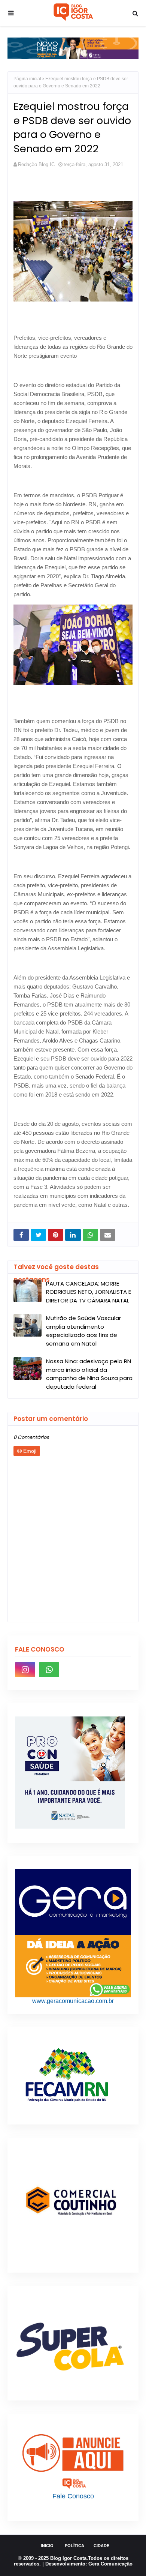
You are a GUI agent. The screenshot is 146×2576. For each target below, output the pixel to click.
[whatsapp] (49, 1670)
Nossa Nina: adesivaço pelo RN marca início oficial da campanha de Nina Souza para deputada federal (89, 1374)
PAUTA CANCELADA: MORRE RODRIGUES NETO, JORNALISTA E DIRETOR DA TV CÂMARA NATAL (89, 1292)
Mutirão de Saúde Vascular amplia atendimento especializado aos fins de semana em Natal (83, 1331)
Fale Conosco (73, 2496)
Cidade (101, 2546)
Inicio (47, 2546)
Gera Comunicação (110, 2564)
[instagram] (25, 1670)
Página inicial (27, 79)
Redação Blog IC (36, 164)
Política (74, 2546)
